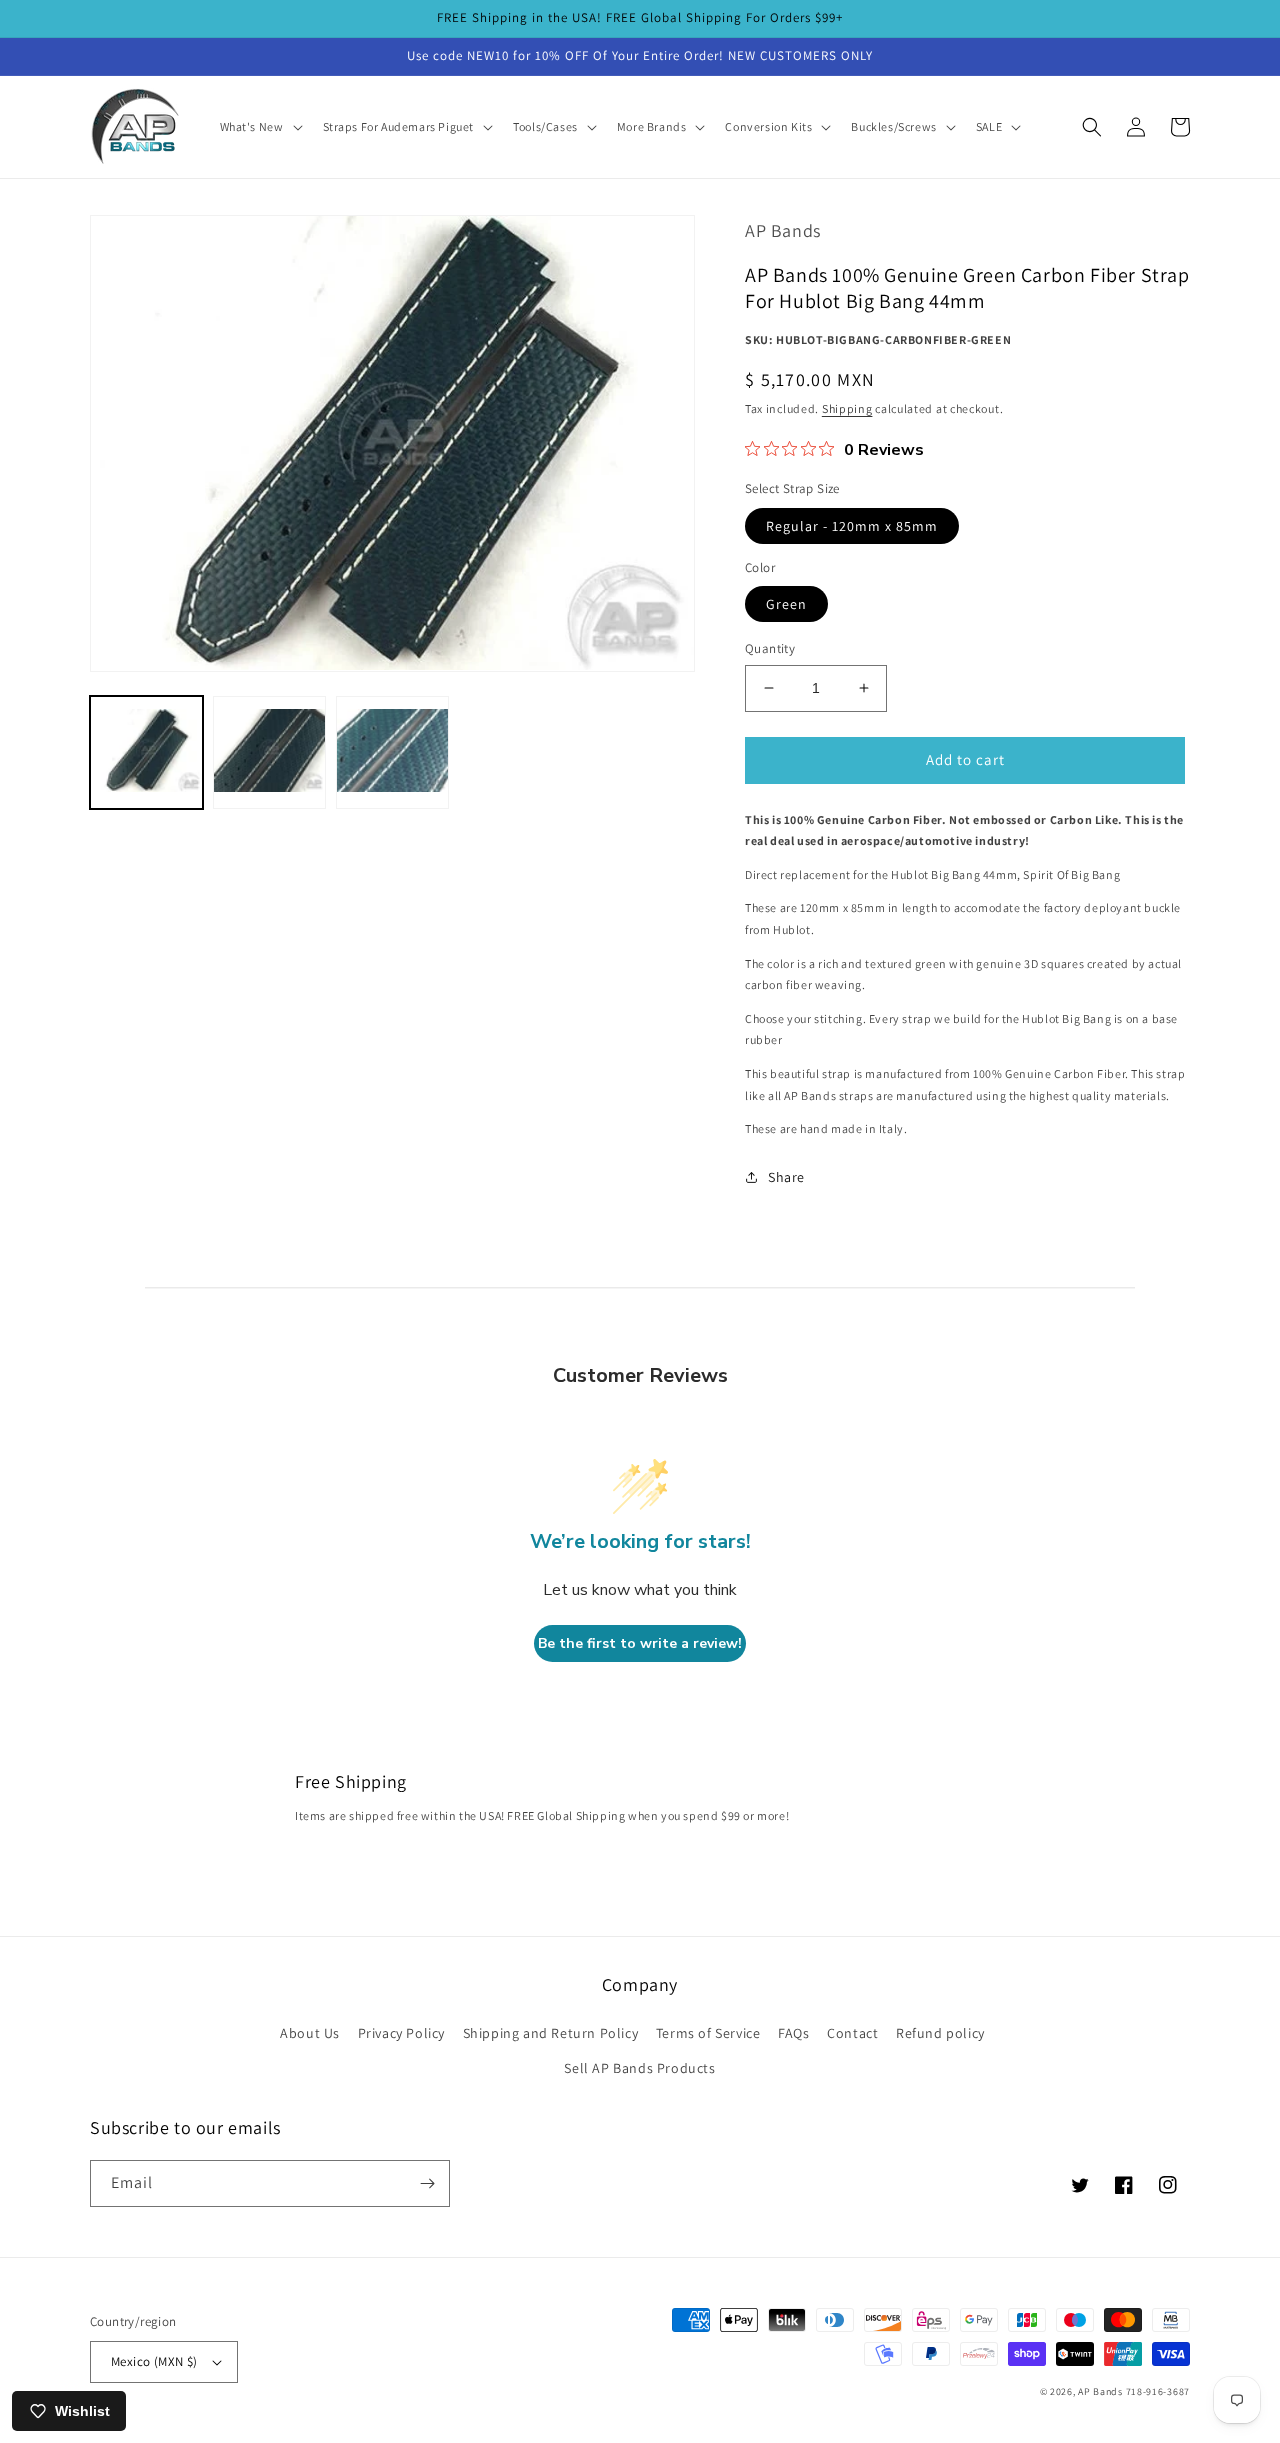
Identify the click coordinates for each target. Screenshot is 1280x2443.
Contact (852, 2033)
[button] (259, 127)
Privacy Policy (401, 2033)
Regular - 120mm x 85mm (852, 526)
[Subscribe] (427, 2183)
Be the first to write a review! (640, 1643)
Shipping (847, 408)
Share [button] (786, 1177)
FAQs (793, 2033)
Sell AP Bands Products (639, 2068)
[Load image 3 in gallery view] (392, 751)
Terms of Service (708, 2033)
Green (786, 604)
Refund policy (940, 2033)
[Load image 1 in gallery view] (146, 751)
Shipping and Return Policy (551, 2033)
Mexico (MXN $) (154, 2361)
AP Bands (1100, 2391)
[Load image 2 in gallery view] (269, 751)
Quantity (770, 648)
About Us (310, 2033)
